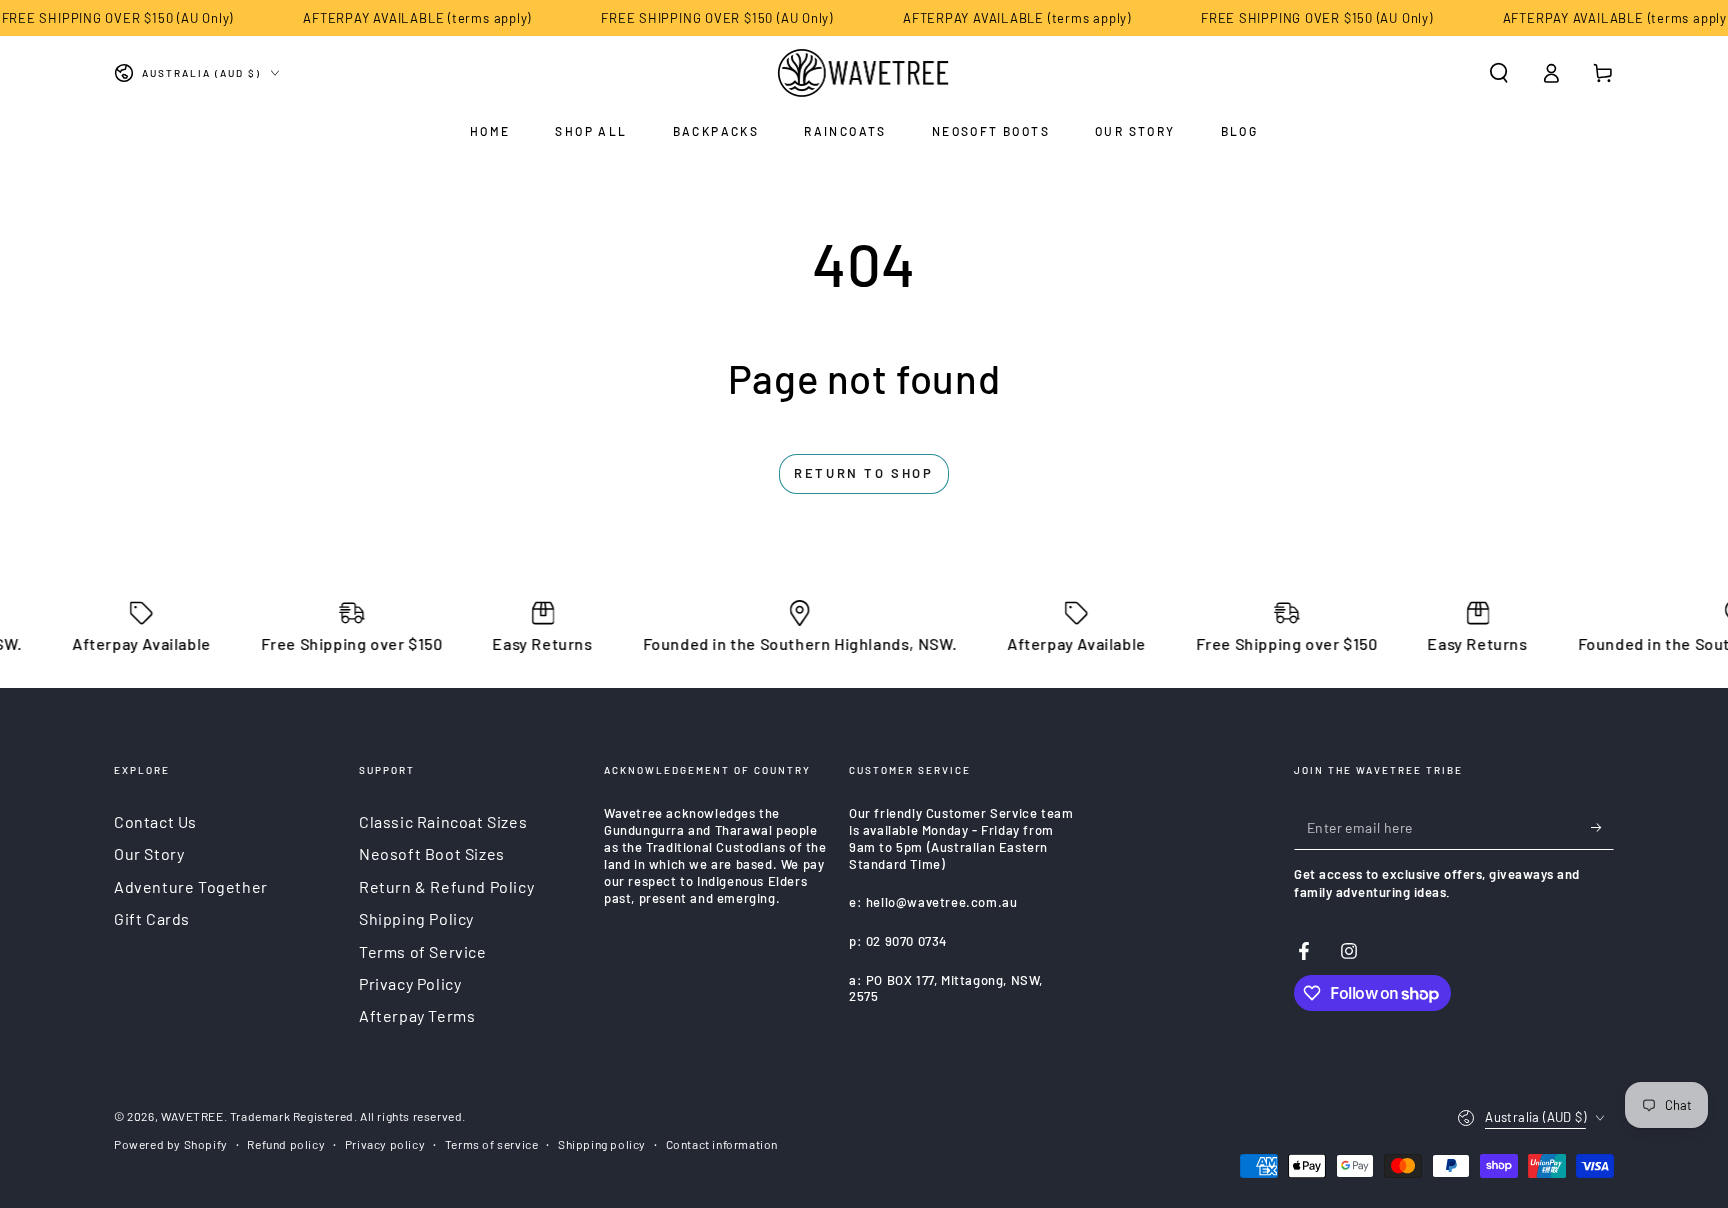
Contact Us (155, 821)
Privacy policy (385, 1144)
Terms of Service (423, 951)
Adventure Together (191, 886)
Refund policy (286, 1144)
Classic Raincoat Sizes (443, 821)
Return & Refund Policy (446, 886)
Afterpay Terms (417, 1015)
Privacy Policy (410, 983)
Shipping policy (602, 1144)
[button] (1499, 73)
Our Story (149, 853)
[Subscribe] (1602, 827)
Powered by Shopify (171, 1144)
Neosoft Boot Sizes (432, 853)
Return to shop (863, 473)
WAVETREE (192, 1116)
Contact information (722, 1144)
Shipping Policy (416, 918)
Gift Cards (152, 918)
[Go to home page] (864, 73)
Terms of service (492, 1144)
